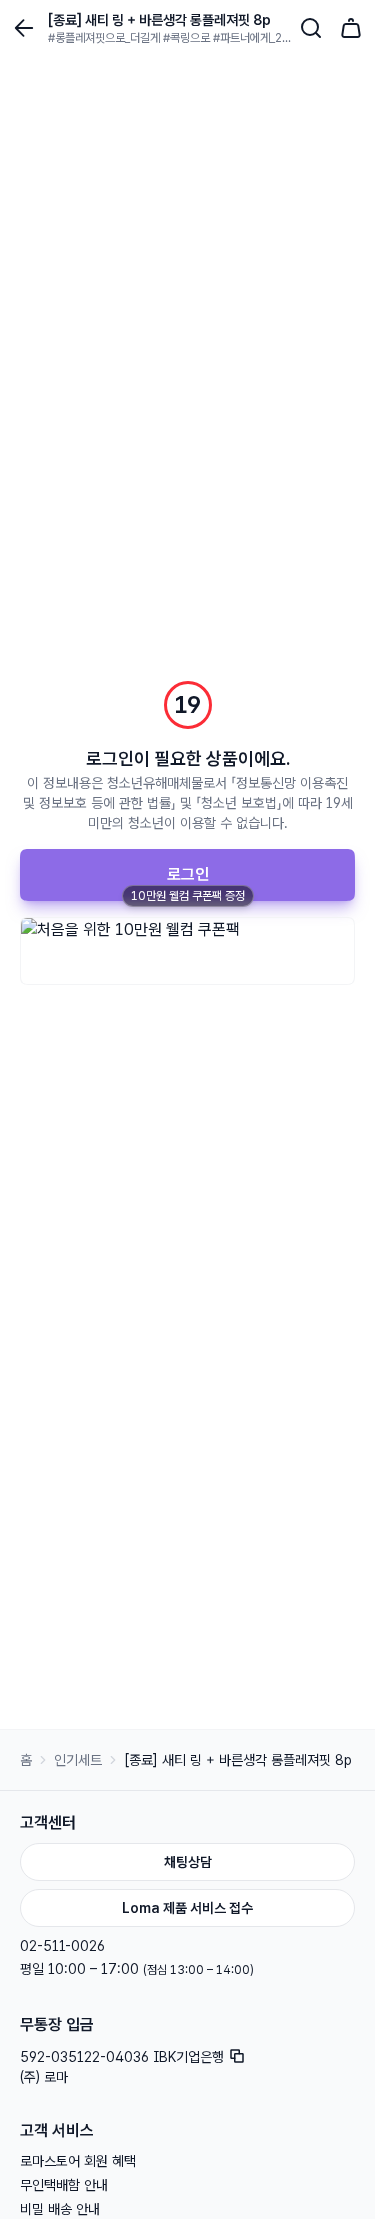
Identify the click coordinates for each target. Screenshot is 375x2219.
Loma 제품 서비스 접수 (187, 1908)
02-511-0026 (62, 1946)
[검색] (311, 28)
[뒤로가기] (24, 28)
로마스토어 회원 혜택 (78, 2161)
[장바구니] (351, 28)
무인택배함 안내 (64, 2185)
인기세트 (78, 1760)
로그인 (188, 874)
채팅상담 (188, 1862)
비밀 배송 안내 (60, 2209)
